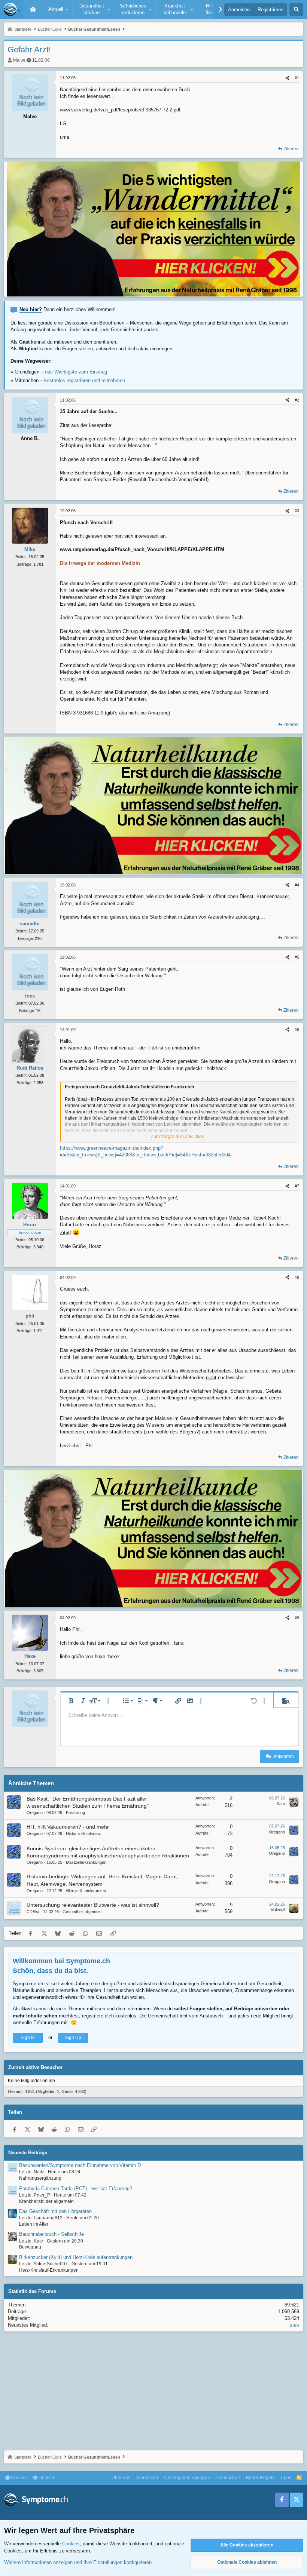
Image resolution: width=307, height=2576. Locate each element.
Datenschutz (228, 2478)
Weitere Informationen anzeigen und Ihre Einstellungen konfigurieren (78, 2562)
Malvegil (278, 1910)
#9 (297, 1618)
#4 (297, 885)
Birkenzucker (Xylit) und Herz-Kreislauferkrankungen (76, 2257)
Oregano (35, 1813)
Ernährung (75, 1813)
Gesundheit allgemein (82, 1912)
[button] (57, 9)
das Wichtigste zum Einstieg (76, 372)
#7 (297, 1186)
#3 (297, 511)
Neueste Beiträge (28, 2153)
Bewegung (30, 2247)
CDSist (33, 1912)
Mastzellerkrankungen (86, 1862)
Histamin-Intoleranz (83, 1833)
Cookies (19, 2478)
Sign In (28, 2038)
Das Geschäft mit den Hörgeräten (55, 2211)
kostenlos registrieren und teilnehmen (85, 380)
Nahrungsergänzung (40, 2178)
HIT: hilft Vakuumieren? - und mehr (68, 1827)
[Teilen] (287, 78)
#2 (297, 400)
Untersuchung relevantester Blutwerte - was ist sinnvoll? (93, 1905)
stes (294, 2325)
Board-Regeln (260, 2478)
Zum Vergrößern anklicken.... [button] (180, 1137)
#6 (297, 1030)
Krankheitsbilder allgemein (46, 2201)
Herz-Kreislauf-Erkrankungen (49, 2270)
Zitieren (291, 149)
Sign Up (73, 2038)
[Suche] (296, 10)
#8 (297, 1278)
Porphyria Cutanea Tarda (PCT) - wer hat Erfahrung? (76, 2188)
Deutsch (46, 2478)
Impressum (147, 2478)
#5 (297, 957)
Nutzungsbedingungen (187, 2478)
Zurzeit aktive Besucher (35, 2067)
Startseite (33, 9)
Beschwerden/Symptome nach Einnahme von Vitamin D (80, 2165)
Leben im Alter (34, 2224)
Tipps (286, 2478)
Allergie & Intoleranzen (86, 1891)
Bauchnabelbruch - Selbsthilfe (51, 2234)
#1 (297, 78)
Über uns (121, 2478)
